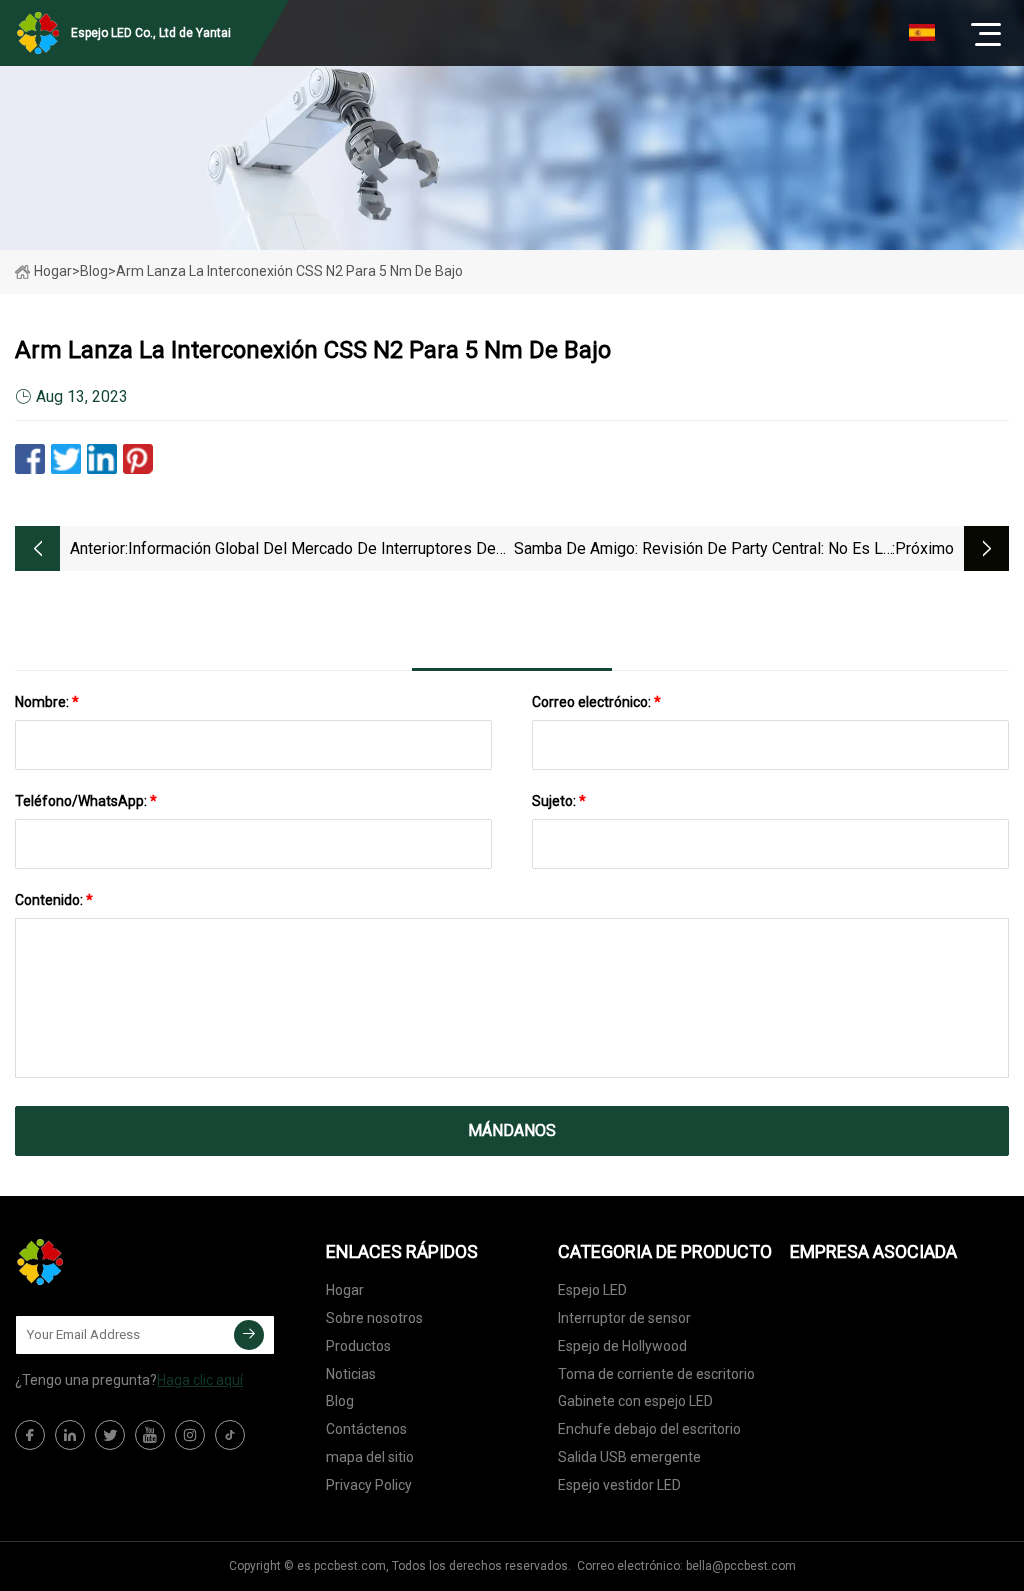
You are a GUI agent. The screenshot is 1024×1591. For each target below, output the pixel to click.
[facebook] (30, 1435)
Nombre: (47, 702)
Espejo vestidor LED (619, 1485)
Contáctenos (366, 1429)
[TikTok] (230, 1435)
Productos (358, 1346)
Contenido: (54, 900)
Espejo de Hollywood (622, 1346)
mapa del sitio (370, 1457)
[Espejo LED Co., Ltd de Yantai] (115, 1262)
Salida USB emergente (629, 1457)
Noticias (351, 1374)
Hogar (53, 271)
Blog (340, 1401)
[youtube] (150, 1435)
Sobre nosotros (374, 1318)
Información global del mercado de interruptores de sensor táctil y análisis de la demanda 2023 (312, 550)
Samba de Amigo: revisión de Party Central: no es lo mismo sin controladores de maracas (703, 550)
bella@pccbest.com (741, 1566)
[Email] (249, 1335)
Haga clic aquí (200, 1380)
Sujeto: (559, 801)
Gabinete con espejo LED (635, 1401)
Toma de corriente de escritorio (656, 1374)
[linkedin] (70, 1435)
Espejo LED (592, 1290)
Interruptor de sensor (624, 1318)
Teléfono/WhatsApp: (86, 801)
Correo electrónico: (596, 702)
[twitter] (110, 1435)
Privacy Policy (369, 1485)
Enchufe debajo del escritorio (649, 1429)
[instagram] (190, 1435)
